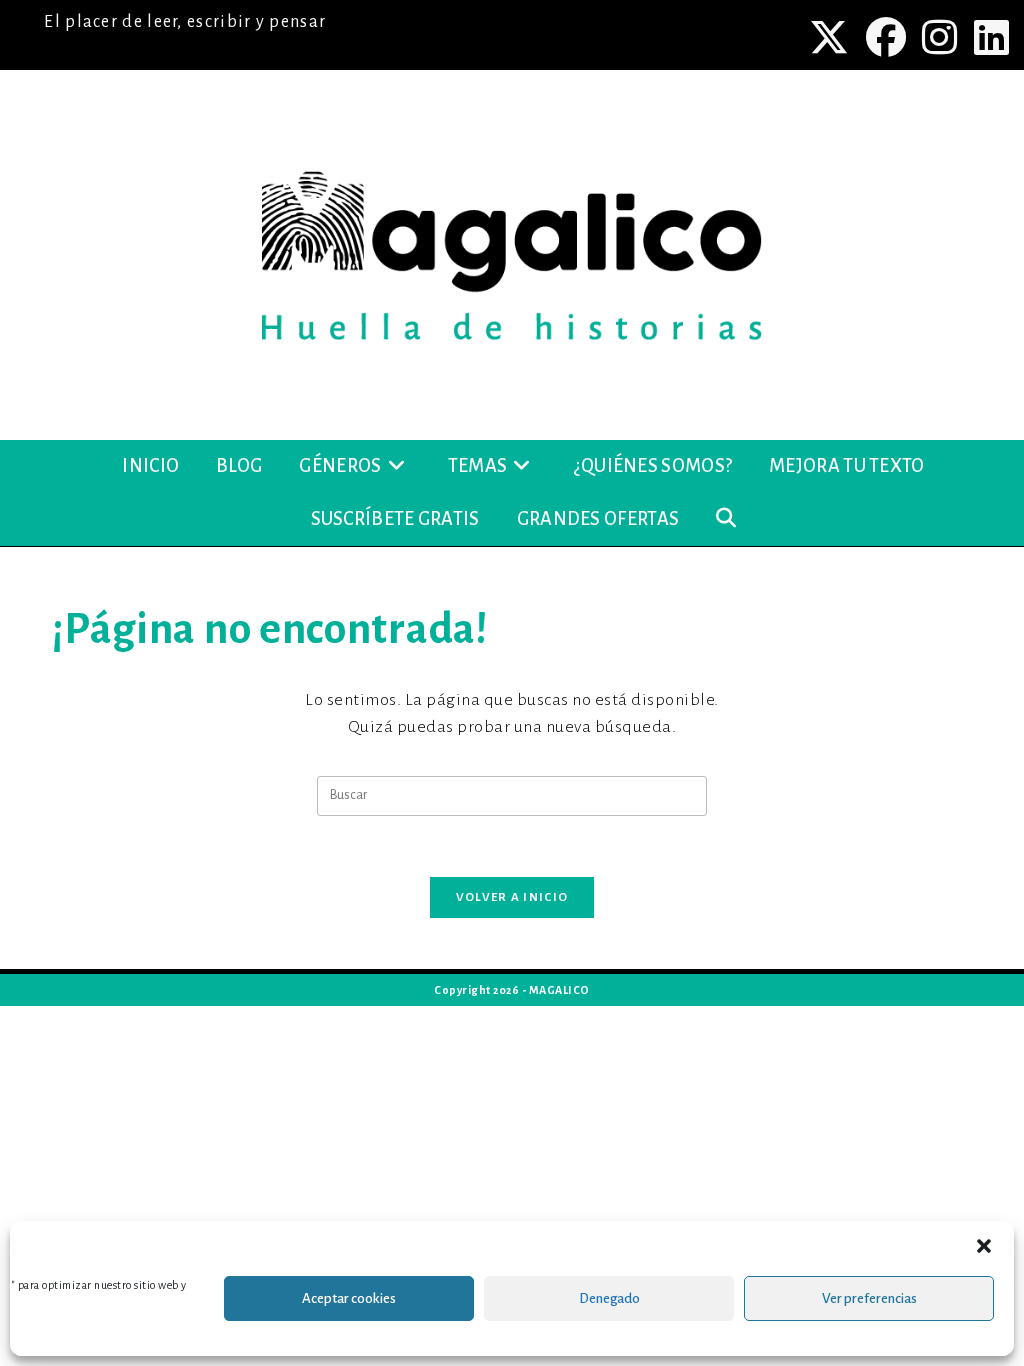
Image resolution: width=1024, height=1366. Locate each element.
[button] (984, 1246)
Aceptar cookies (349, 1298)
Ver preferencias (869, 1298)
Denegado (609, 1298)
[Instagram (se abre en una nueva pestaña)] (942, 37)
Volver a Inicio (512, 897)
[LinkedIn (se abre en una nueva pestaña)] (989, 37)
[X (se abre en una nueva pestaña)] (831, 37)
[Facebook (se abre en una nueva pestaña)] (888, 37)
